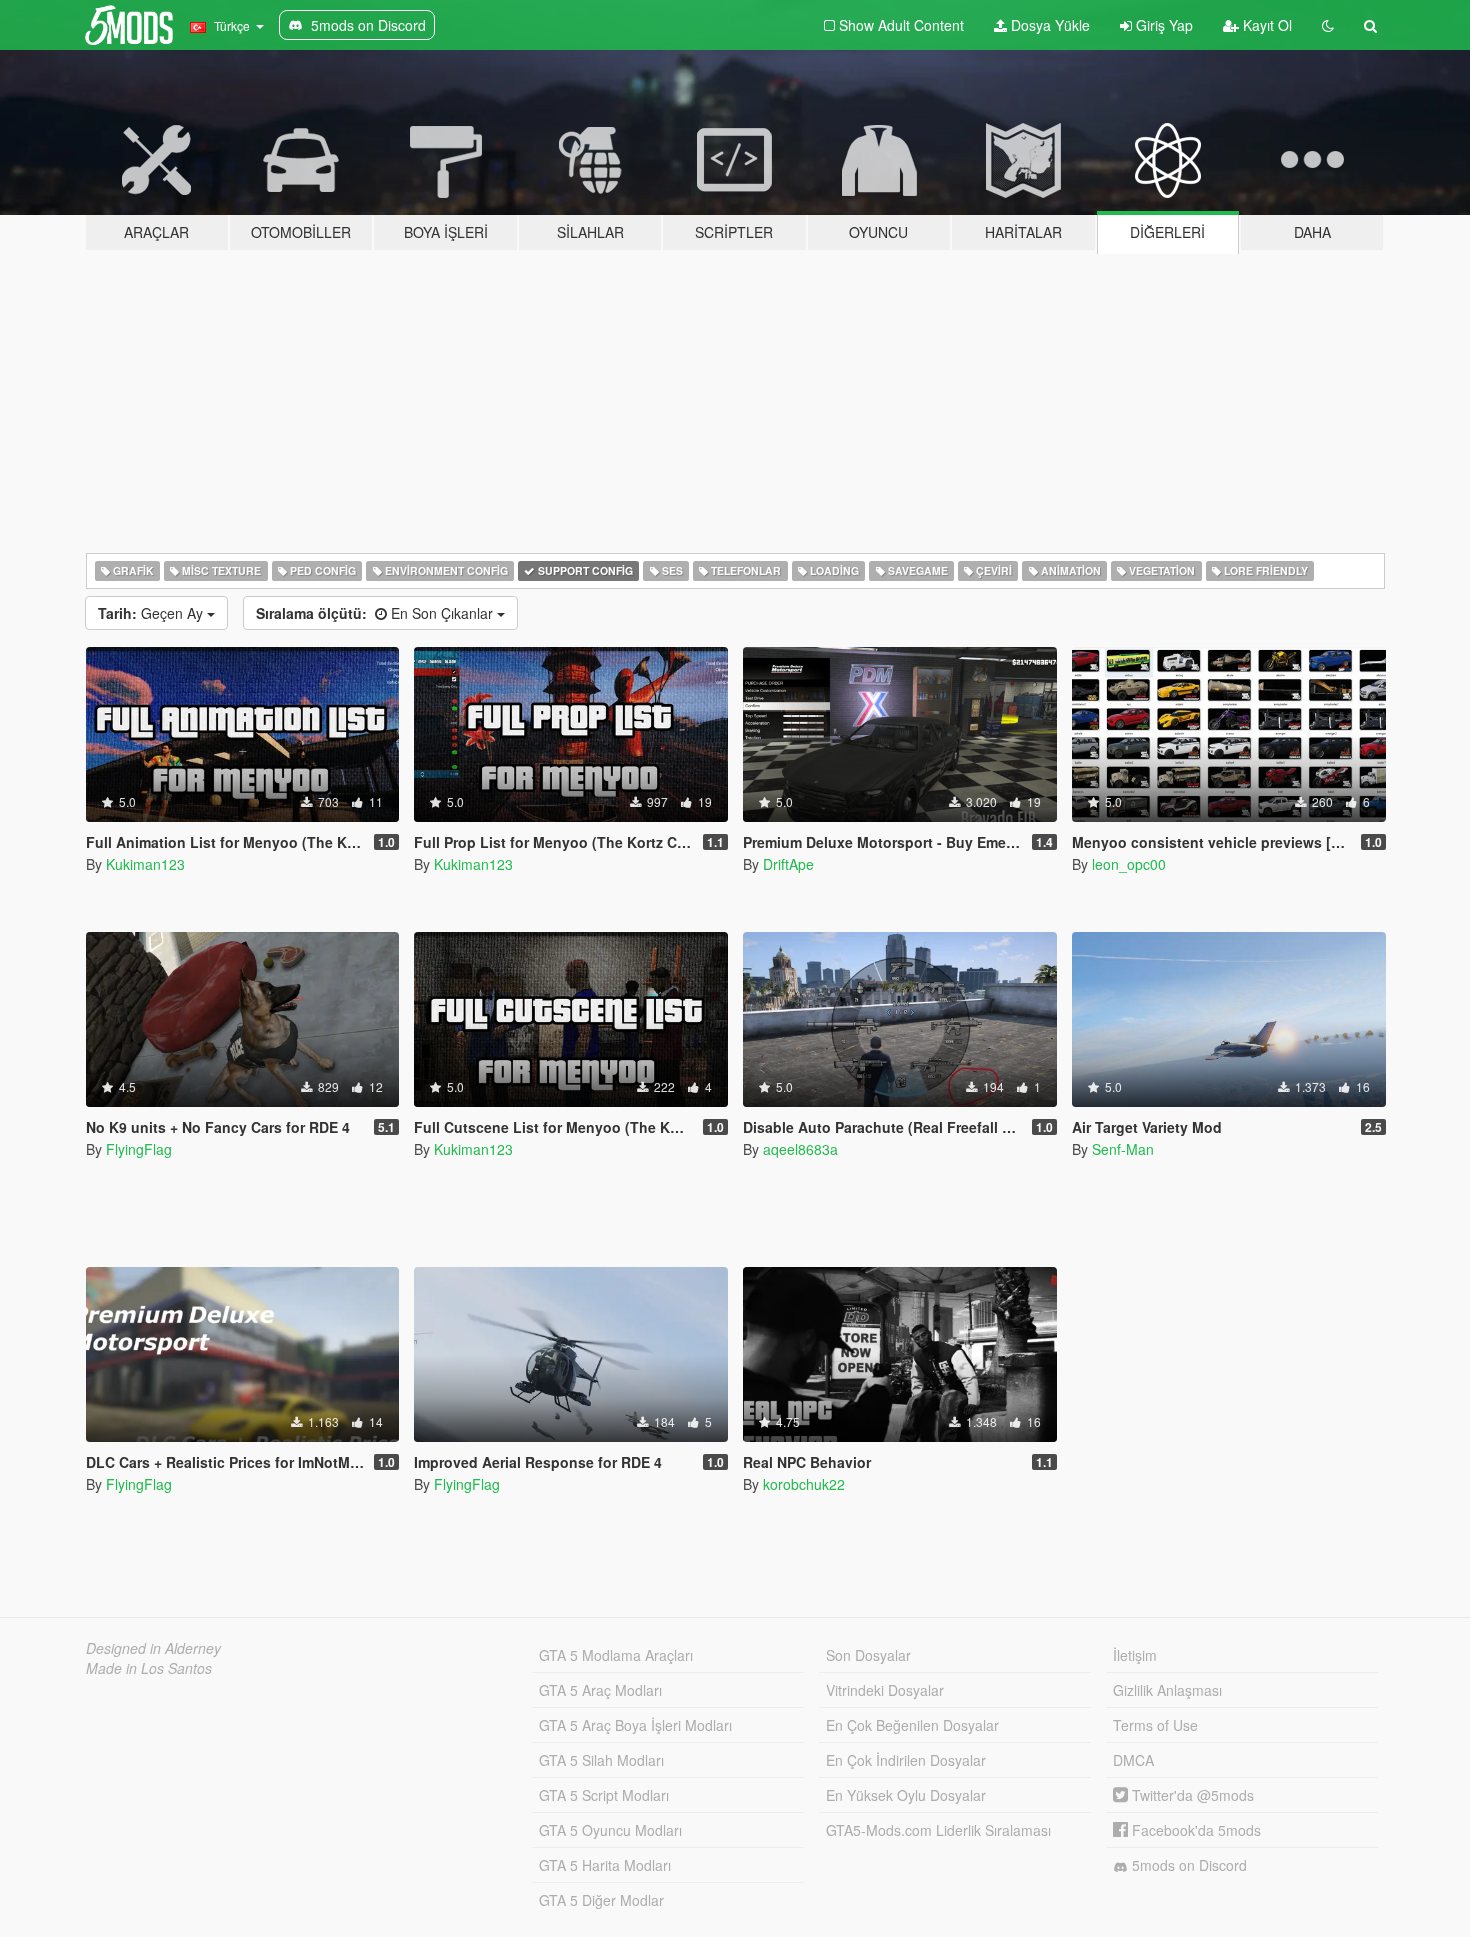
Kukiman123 (145, 864)
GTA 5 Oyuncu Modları (610, 1830)
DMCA (1133, 1760)
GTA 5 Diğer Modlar (601, 1900)
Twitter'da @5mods (1191, 1795)
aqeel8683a (800, 1149)
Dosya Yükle (1048, 25)
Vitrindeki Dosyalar (885, 1690)
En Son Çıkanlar (376, 613)
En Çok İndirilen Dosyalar (906, 1760)
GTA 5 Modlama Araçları (616, 1655)
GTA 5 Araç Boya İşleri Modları (635, 1725)
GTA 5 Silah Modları (601, 1760)
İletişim (1135, 1655)
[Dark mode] (1328, 25)
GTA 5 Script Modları (604, 1795)
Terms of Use (1155, 1725)
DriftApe (788, 864)
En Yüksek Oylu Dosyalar (906, 1795)
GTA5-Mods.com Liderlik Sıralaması (938, 1830)
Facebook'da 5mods (1194, 1830)
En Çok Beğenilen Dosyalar (912, 1725)
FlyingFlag (139, 1149)
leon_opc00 (1129, 864)
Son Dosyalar (868, 1655)
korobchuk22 (804, 1484)
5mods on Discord (1187, 1865)
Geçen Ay (152, 613)
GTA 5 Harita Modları (605, 1865)
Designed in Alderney (153, 1648)
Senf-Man (1123, 1149)
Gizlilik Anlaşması (1167, 1690)
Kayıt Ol (1265, 25)
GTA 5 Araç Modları (600, 1690)
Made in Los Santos (149, 1668)
